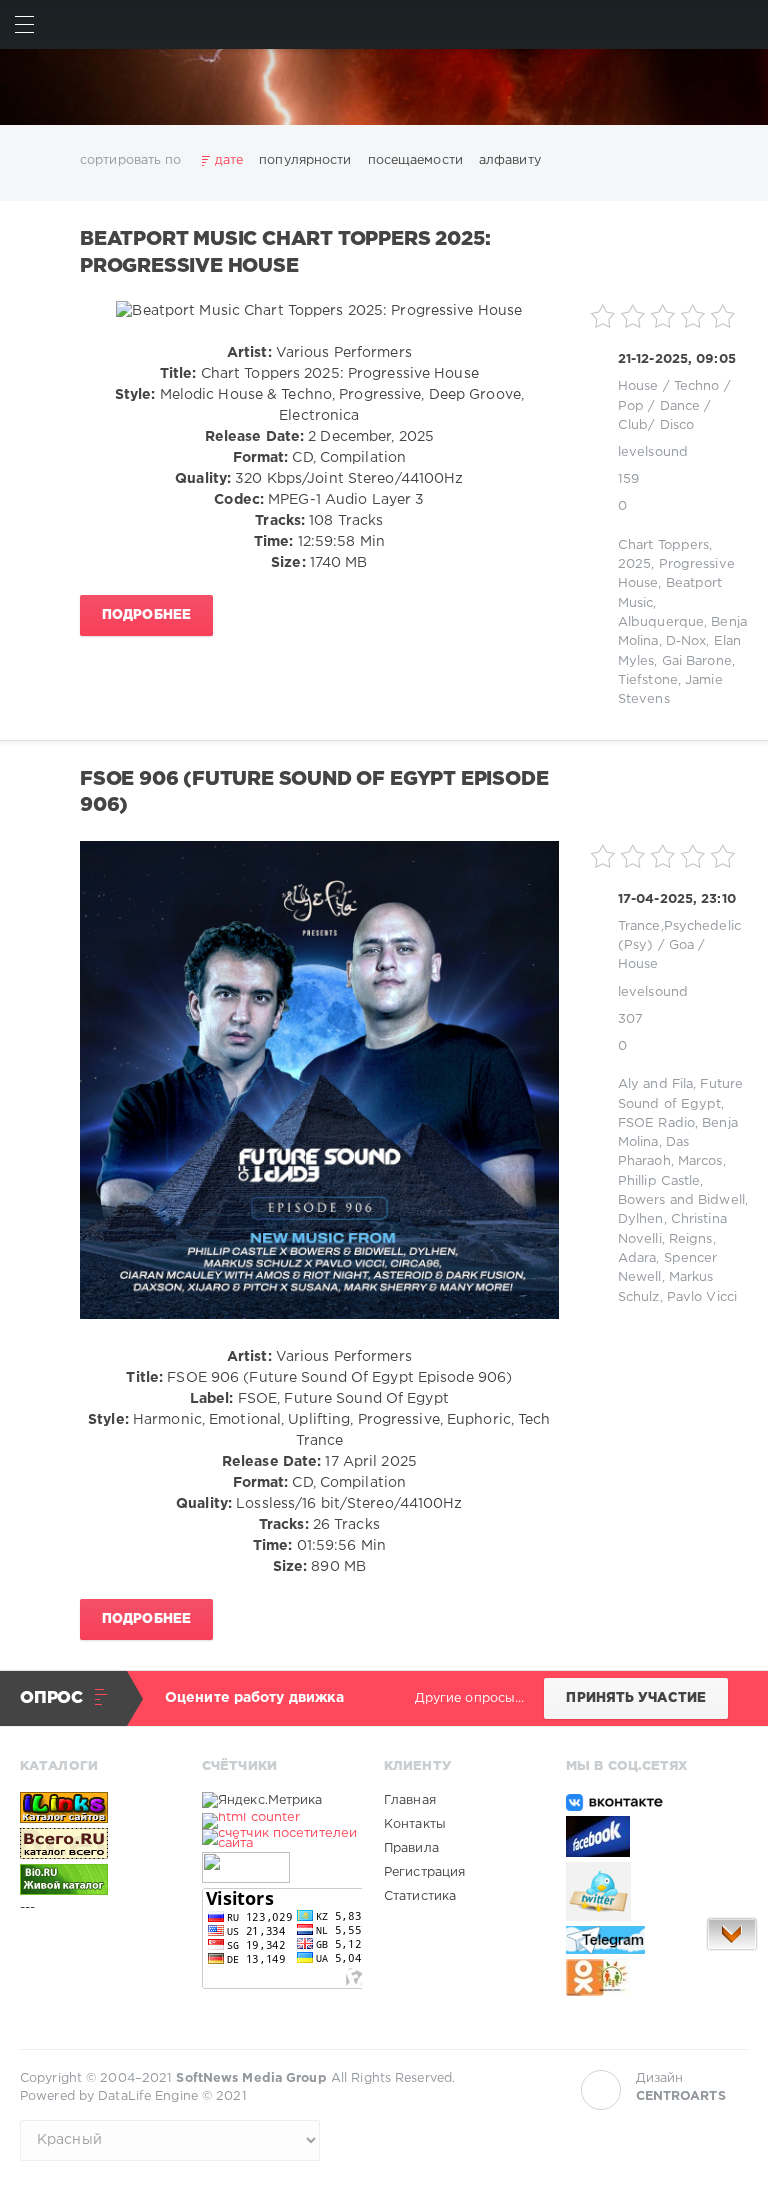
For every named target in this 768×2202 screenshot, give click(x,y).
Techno (697, 386)
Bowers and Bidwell (681, 1200)
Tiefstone (648, 680)
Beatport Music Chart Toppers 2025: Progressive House (285, 252)
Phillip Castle (659, 1181)
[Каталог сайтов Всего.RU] (100, 1843)
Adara (637, 1258)
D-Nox (686, 641)
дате (229, 160)
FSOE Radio (656, 1123)
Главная (410, 1800)
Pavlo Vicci (702, 1297)
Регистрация (424, 1872)
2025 (634, 564)
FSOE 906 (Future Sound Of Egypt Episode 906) (314, 792)
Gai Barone (697, 661)
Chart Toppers (663, 545)
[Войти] (743, 24)
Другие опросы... (470, 1698)
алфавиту (510, 160)
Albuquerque (661, 622)
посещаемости (415, 160)
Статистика (420, 1896)
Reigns (691, 1239)
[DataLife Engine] (384, 87)
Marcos (700, 1161)
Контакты (415, 1824)
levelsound (653, 452)
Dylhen (641, 1219)
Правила (411, 1848)
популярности (305, 160)
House (638, 386)
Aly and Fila (655, 1084)
